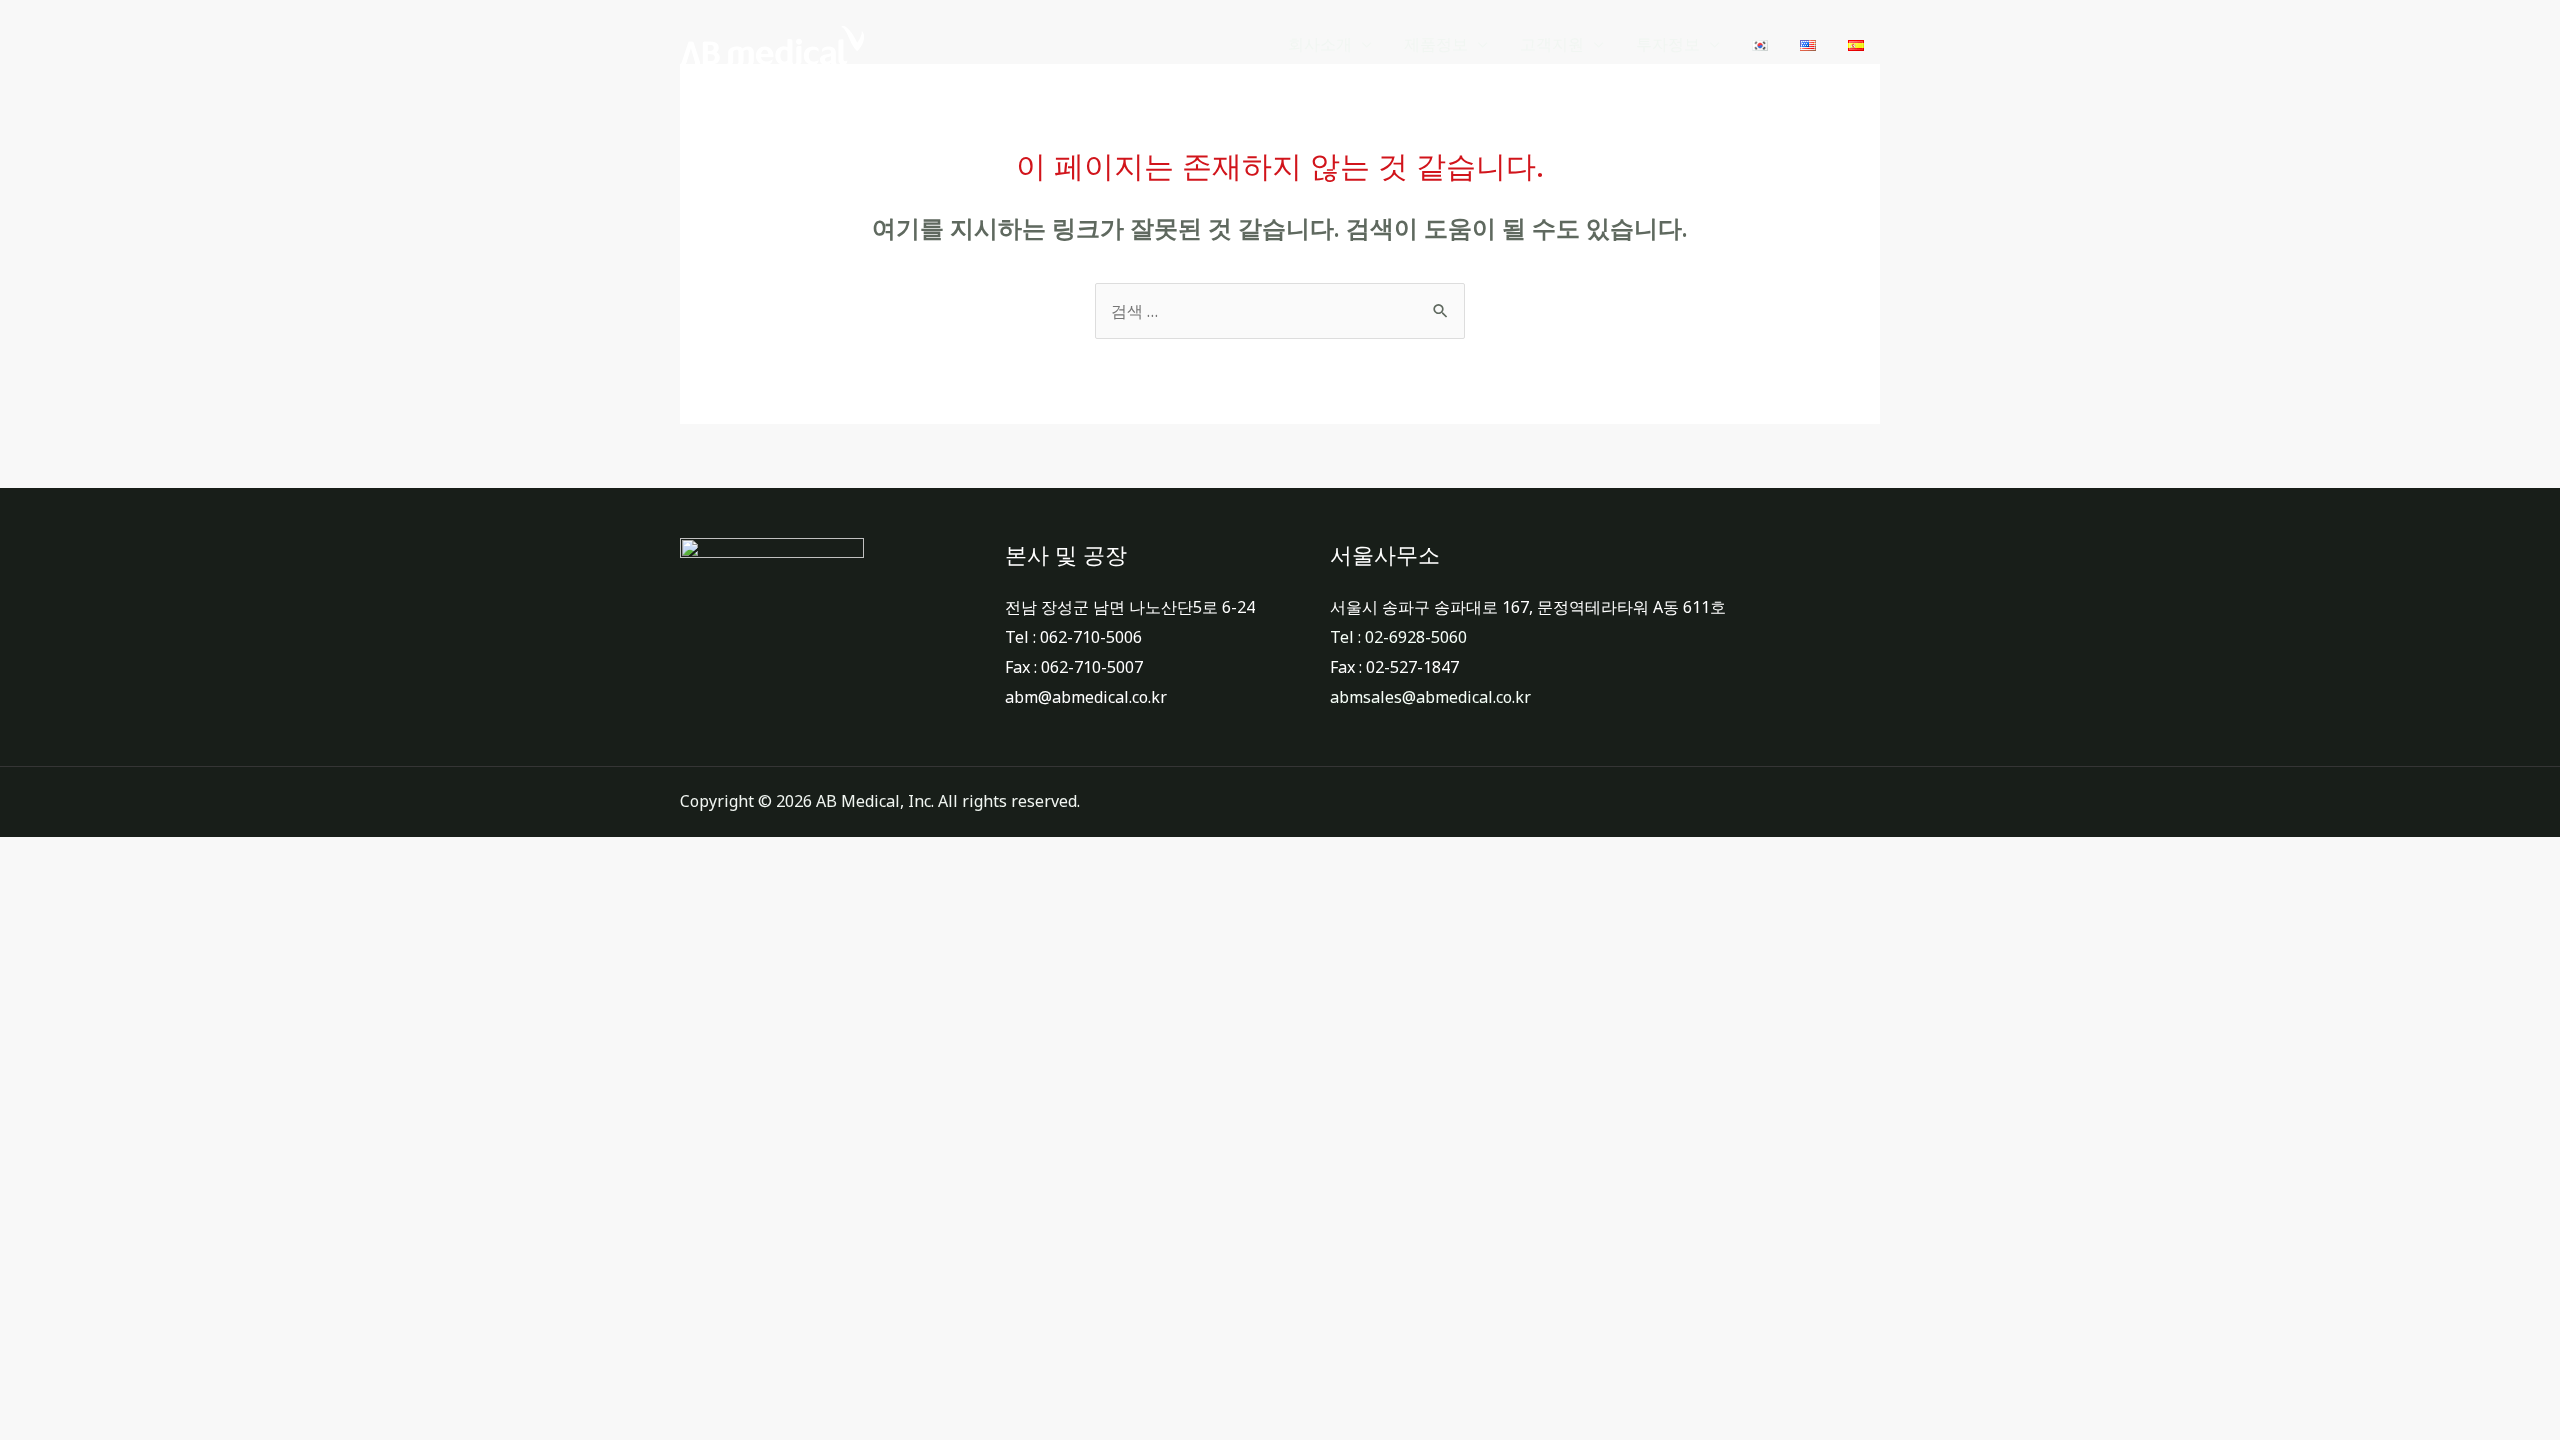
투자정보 (1668, 44)
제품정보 (1436, 44)
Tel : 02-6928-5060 (1398, 637)
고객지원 (1552, 44)
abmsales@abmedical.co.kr (1430, 697)
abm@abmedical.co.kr (1086, 697)
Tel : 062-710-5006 (1073, 637)
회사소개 (1320, 44)
